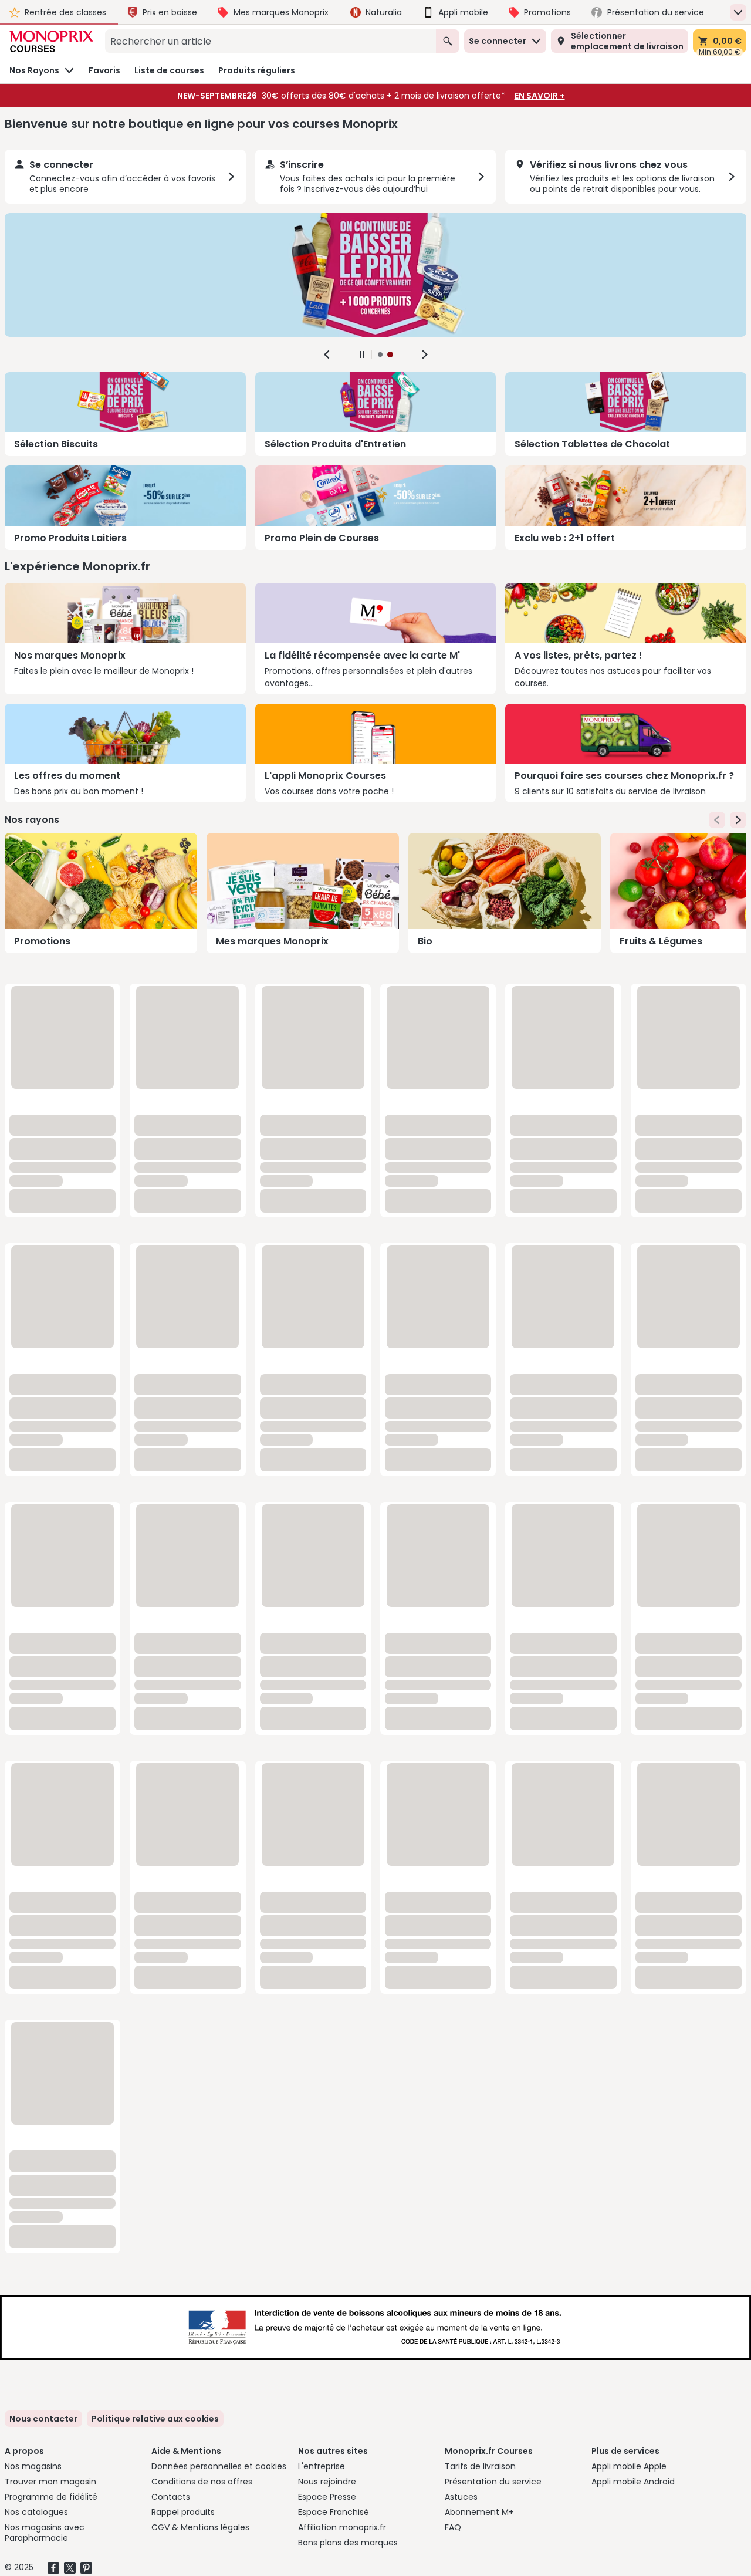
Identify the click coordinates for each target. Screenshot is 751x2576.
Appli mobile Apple (629, 2466)
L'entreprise (322, 2466)
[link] (155, 2419)
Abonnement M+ (479, 2512)
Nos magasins (33, 2466)
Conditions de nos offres (202, 2482)
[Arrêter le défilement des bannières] (362, 355)
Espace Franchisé (334, 2512)
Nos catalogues (36, 2512)
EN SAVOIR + (540, 96)
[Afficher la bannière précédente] (327, 355)
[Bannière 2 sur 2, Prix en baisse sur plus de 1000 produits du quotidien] (375, 275)
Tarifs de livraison (480, 2466)
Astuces (461, 2497)
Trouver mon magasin (50, 2482)
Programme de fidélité (51, 2497)
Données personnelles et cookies (219, 2466)
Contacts (171, 2497)
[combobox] (270, 41)
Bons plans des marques (348, 2543)
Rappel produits (183, 2512)
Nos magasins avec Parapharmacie (45, 2533)
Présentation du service (493, 2482)
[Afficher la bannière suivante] (425, 355)
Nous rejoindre (327, 2482)
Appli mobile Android (633, 2482)
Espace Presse (327, 2497)
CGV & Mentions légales (200, 2527)
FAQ (453, 2527)
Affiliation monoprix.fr (342, 2527)
